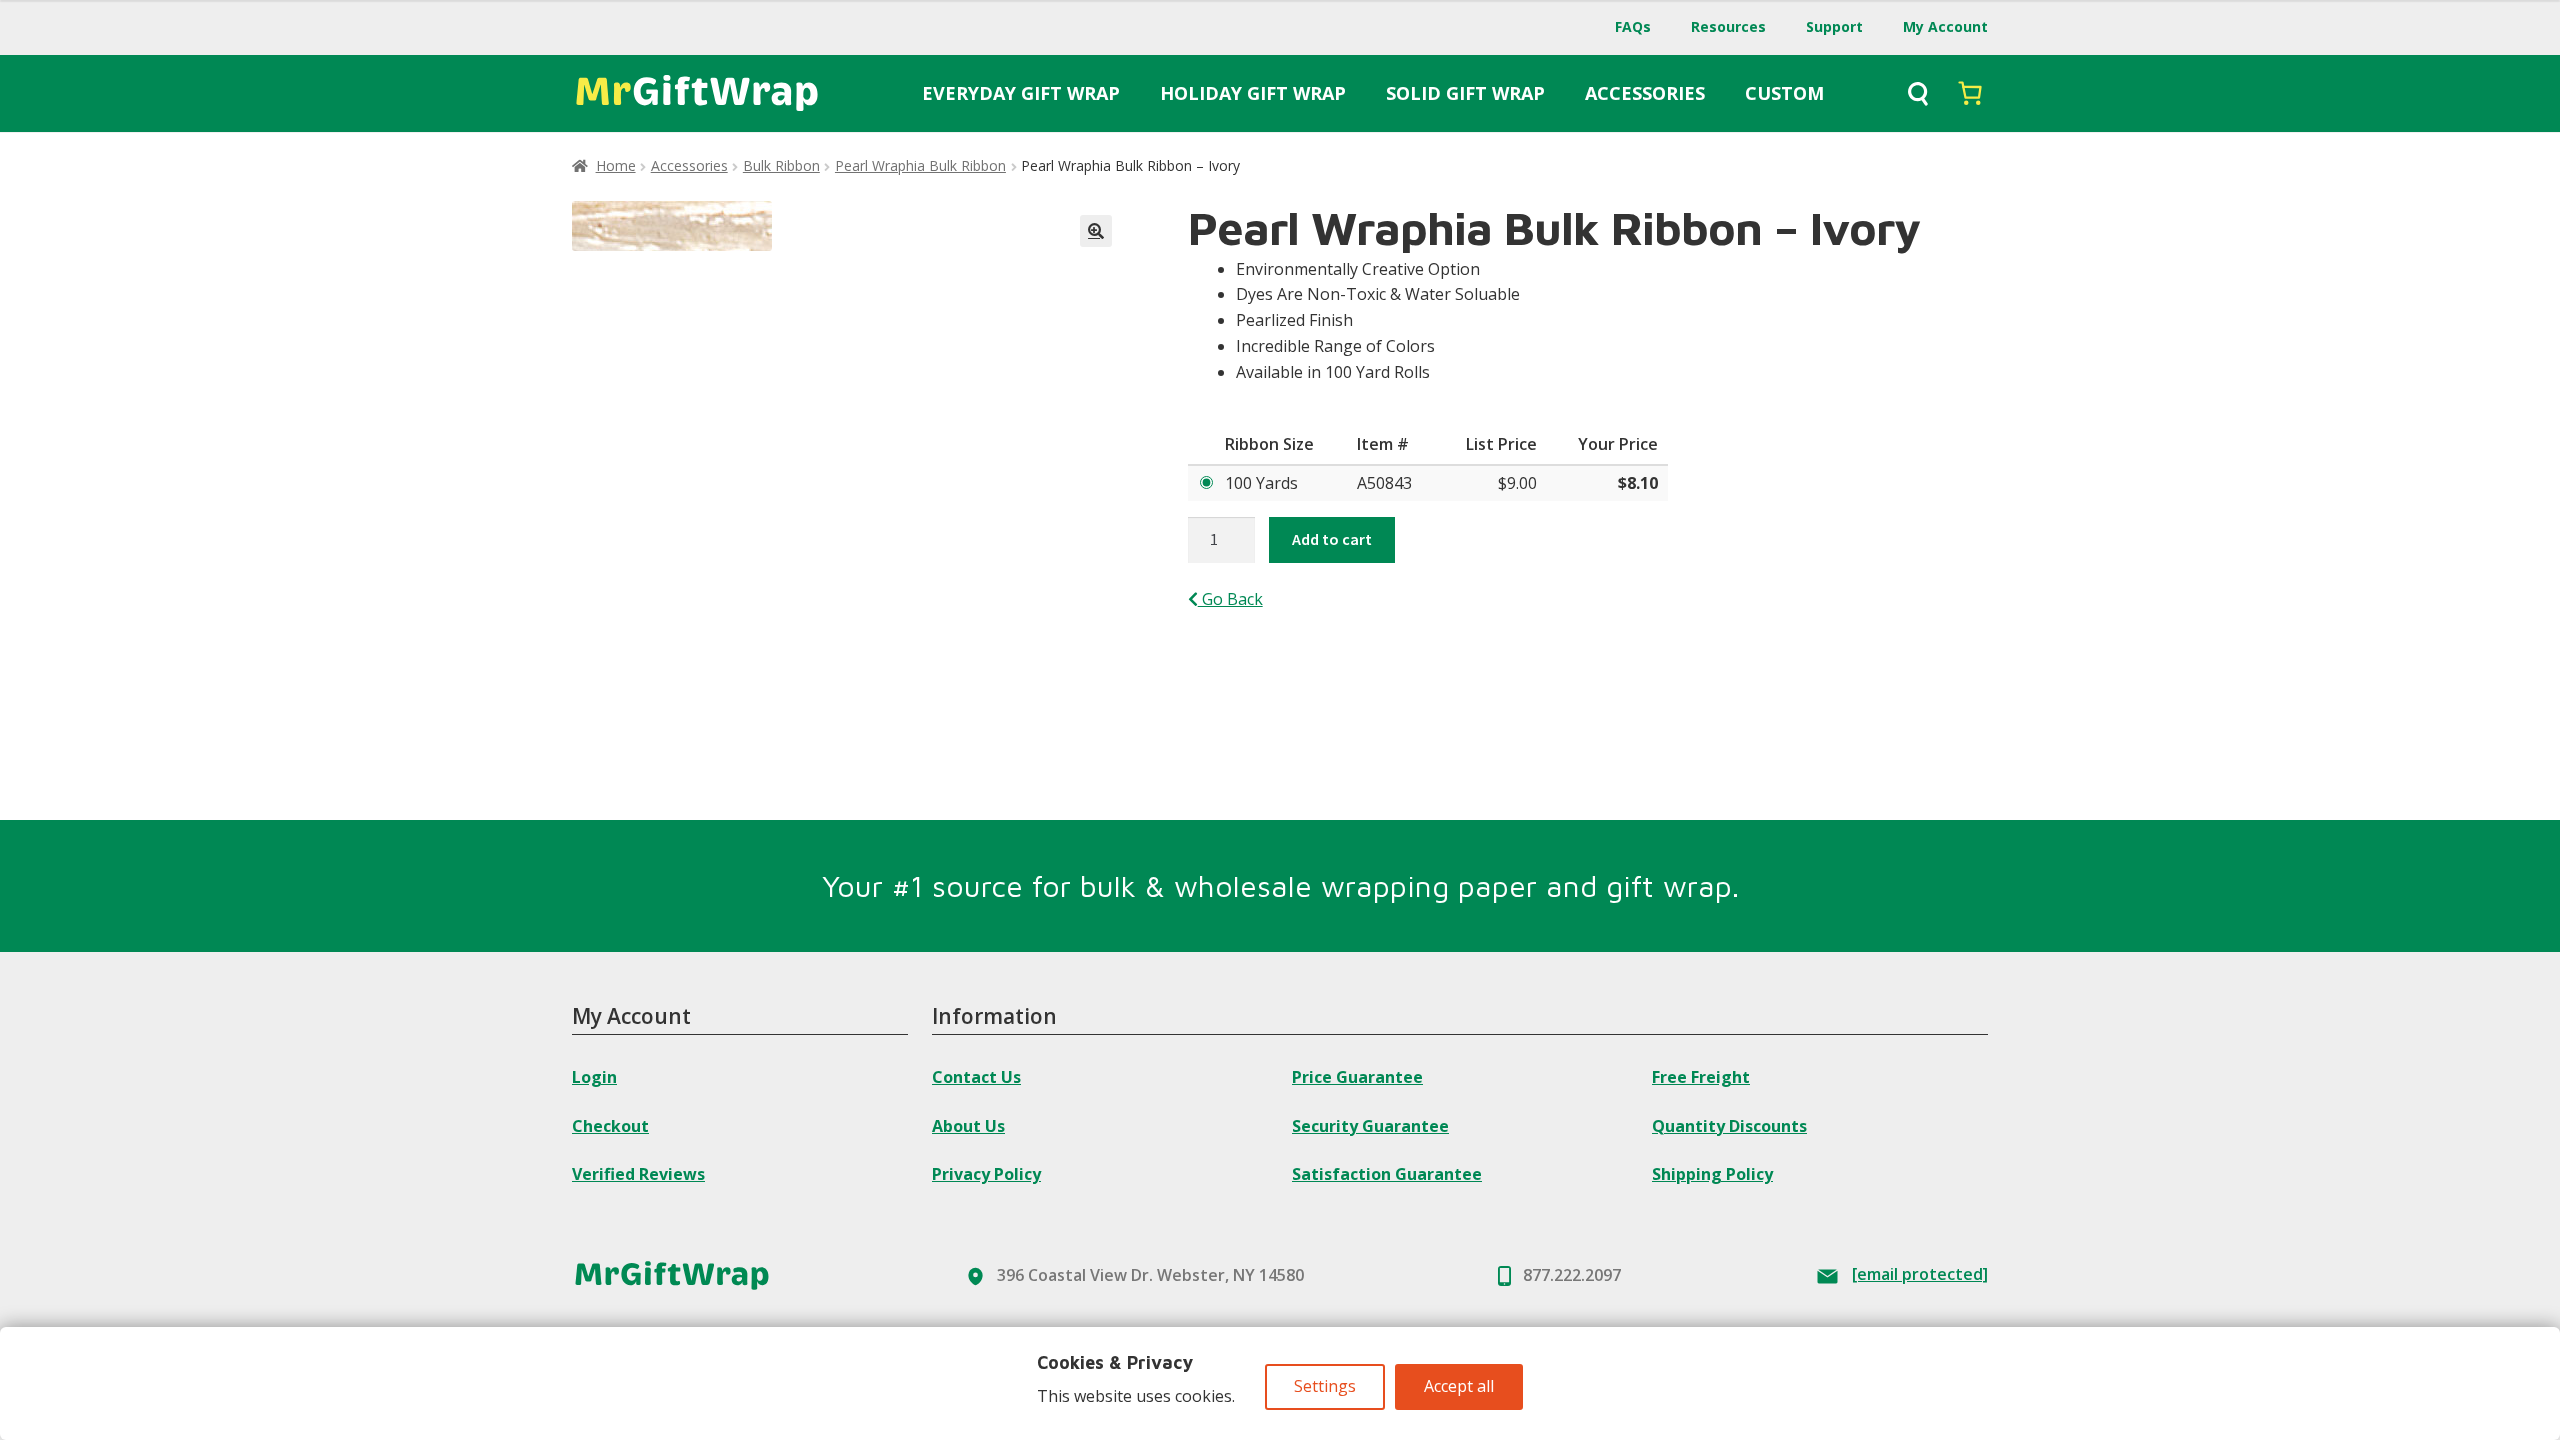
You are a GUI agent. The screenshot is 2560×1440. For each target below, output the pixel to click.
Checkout (610, 1126)
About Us (968, 1126)
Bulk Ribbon (781, 165)
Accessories (689, 165)
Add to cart (1332, 539)
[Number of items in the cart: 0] (1970, 93)
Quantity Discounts (1729, 1126)
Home (616, 165)
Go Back (1230, 599)
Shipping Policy (1712, 1174)
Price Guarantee (1357, 1077)
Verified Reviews (638, 1174)
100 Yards (1261, 483)
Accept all (1459, 1386)
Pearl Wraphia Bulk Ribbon (920, 165)
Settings (1325, 1386)
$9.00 (1517, 483)
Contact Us (976, 1077)
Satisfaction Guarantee (1387, 1174)
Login (594, 1077)
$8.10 (1638, 483)
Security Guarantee (1370, 1126)
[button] (1096, 231)
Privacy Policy (986, 1174)
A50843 (1384, 483)
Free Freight (1701, 1077)
